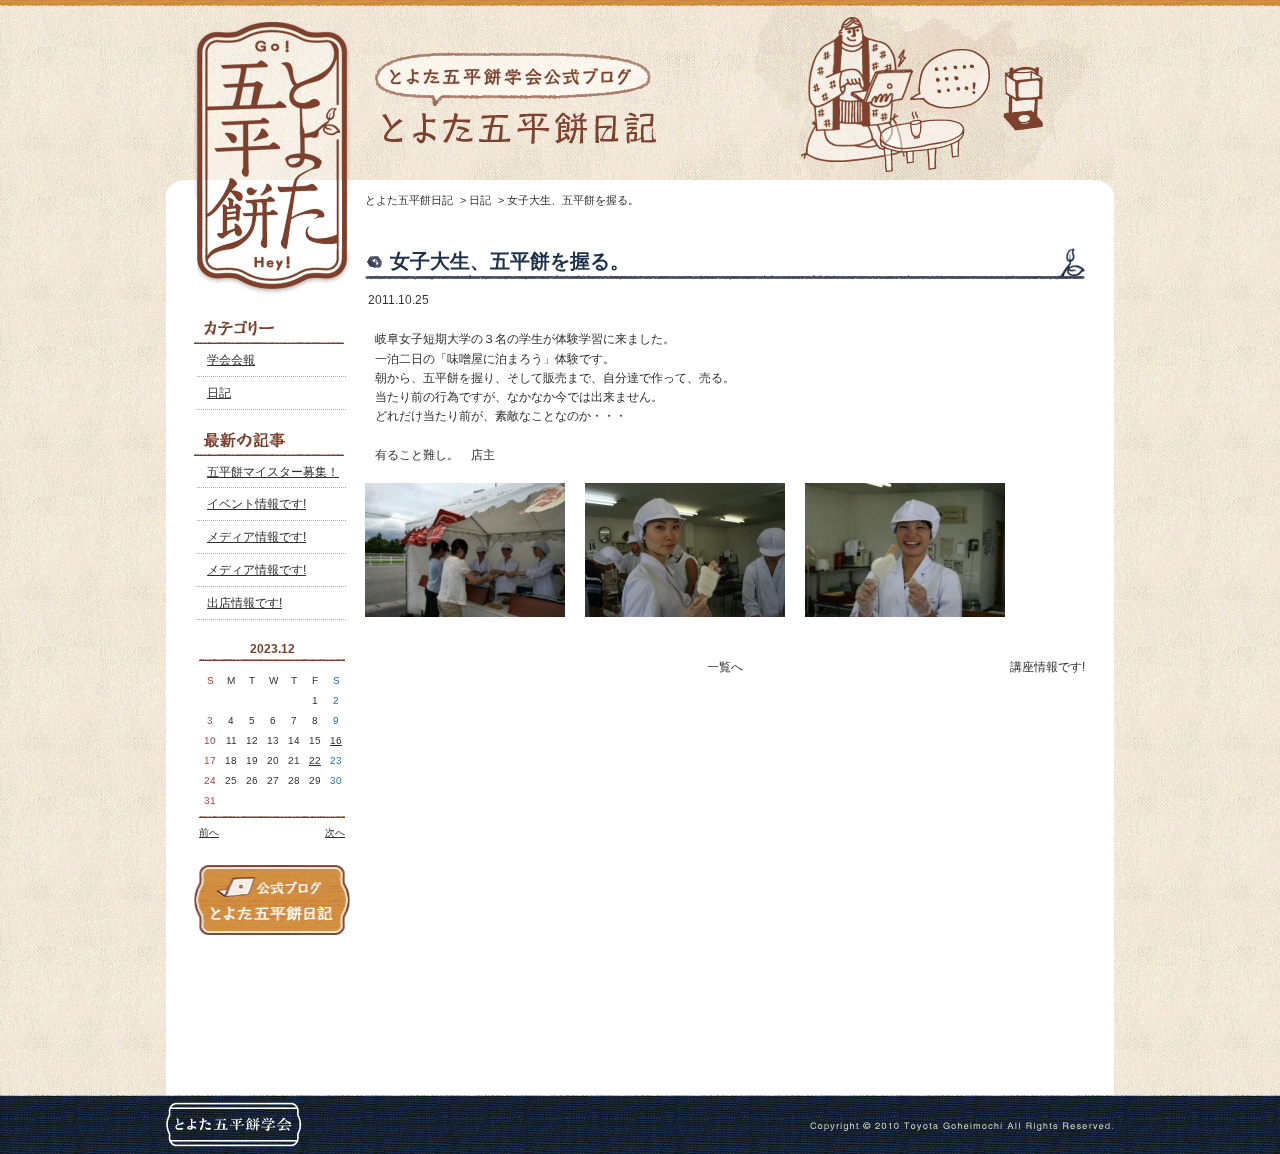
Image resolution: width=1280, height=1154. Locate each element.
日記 (219, 393)
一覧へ (725, 667)
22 (315, 760)
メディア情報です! (256, 537)
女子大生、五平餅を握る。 (573, 200)
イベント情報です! (256, 504)
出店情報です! (244, 603)
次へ (335, 832)
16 (336, 740)
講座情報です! (1047, 667)
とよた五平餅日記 (409, 200)
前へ (209, 832)
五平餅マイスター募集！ (273, 472)
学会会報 (231, 360)
